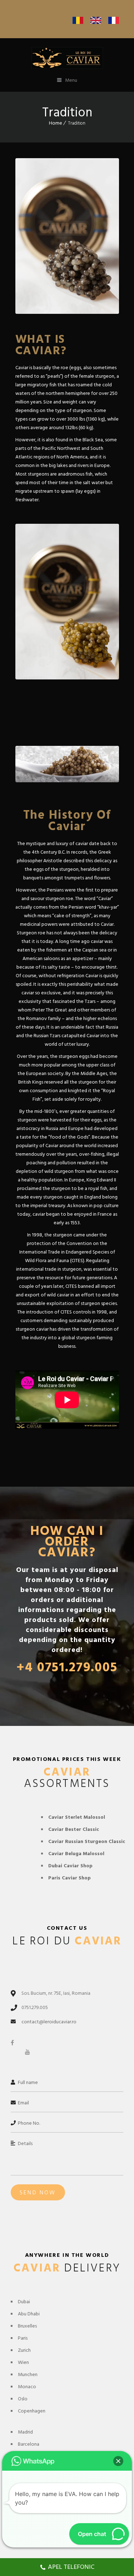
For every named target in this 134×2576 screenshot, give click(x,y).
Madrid (25, 2432)
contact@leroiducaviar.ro (49, 2022)
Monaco (27, 2387)
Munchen (28, 2374)
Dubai (24, 2302)
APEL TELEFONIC (71, 2567)
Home (56, 123)
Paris (23, 2338)
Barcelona (29, 2444)
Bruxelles (27, 2326)
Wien (23, 2362)
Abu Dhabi (29, 2314)
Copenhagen (32, 2411)
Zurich (24, 2350)
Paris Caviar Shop (70, 1878)
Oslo (23, 2399)
